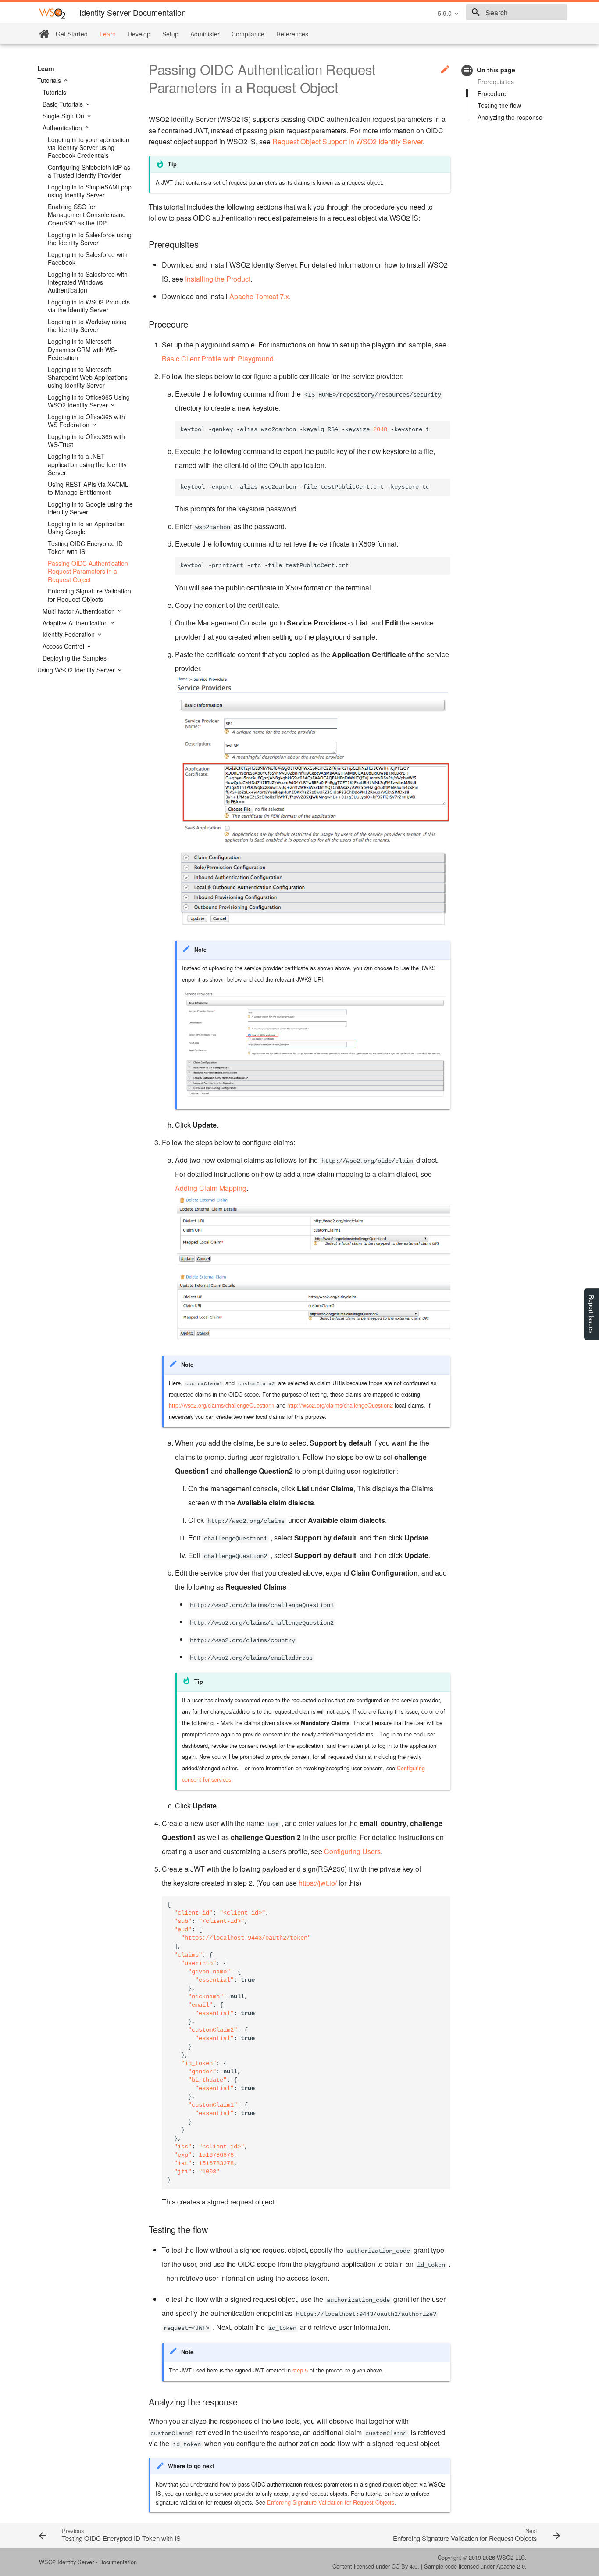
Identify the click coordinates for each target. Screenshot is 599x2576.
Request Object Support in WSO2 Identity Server (348, 141)
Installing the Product (218, 279)
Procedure (492, 93)
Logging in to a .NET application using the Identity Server (87, 464)
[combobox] (517, 12)
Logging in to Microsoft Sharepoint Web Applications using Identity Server (88, 377)
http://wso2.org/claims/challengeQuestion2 (340, 1405)
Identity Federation (70, 634)
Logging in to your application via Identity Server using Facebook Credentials (89, 148)
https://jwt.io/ (318, 1883)
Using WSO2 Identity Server (77, 670)
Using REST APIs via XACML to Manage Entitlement (88, 488)
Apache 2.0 (511, 2566)
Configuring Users (352, 1851)
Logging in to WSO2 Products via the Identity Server (89, 306)
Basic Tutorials (64, 104)
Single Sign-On (64, 116)
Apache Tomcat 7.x (259, 296)
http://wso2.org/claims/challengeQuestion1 (222, 1405)
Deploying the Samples (75, 658)
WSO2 (505, 2557)
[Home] (44, 34)
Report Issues (592, 1314)
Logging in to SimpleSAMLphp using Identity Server (90, 191)
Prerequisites (496, 82)
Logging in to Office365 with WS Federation (86, 421)
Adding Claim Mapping (211, 1188)
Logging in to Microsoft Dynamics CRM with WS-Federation (82, 349)
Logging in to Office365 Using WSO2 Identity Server (89, 401)
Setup (170, 34)
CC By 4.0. (405, 2566)
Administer (205, 34)
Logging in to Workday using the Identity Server (87, 325)
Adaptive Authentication (76, 623)
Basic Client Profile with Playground (218, 359)
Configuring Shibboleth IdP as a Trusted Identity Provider (89, 171)
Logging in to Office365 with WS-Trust (86, 440)
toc (467, 70)
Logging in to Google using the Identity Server (90, 508)
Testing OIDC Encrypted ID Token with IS (85, 547)
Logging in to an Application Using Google (86, 528)
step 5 (300, 2370)
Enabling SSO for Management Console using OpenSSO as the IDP (87, 215)
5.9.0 (445, 13)
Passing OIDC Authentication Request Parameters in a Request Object (88, 571)
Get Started (72, 34)
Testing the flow (499, 105)
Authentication (63, 128)
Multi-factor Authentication (80, 611)
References (292, 34)
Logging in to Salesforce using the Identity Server (90, 239)
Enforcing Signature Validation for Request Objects (89, 595)
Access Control (64, 646)
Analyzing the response (510, 117)
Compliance (248, 34)
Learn (108, 34)
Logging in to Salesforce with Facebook (88, 258)
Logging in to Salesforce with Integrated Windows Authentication (88, 282)
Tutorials (50, 80)
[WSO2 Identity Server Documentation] (52, 13)
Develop (139, 34)
